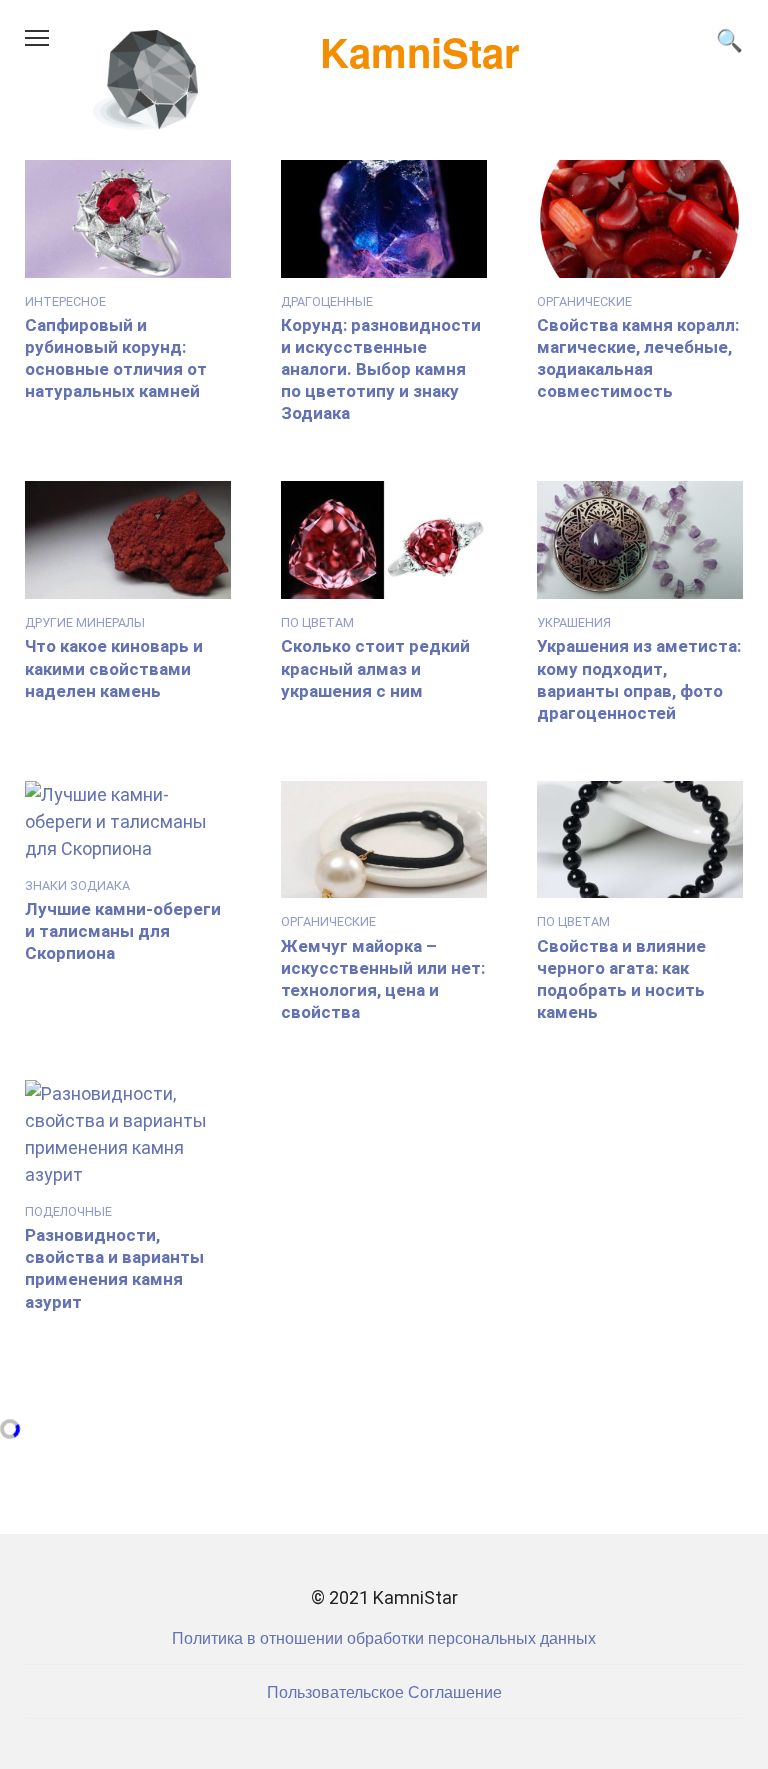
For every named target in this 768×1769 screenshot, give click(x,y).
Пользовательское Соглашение (384, 1691)
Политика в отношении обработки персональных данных (384, 1637)
